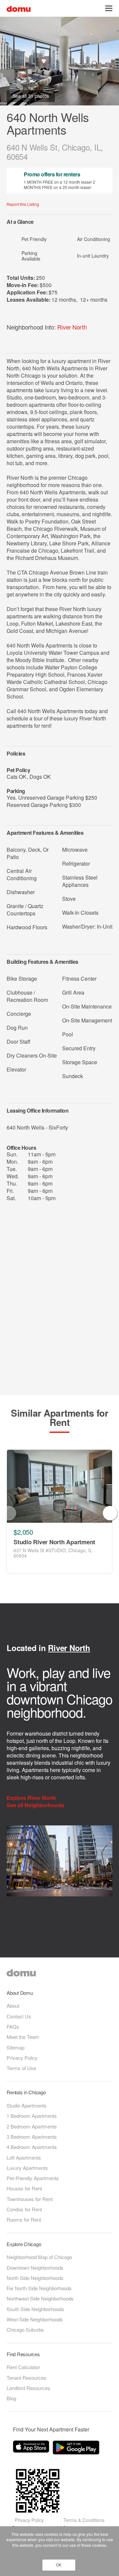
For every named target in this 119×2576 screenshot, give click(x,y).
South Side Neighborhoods (35, 2309)
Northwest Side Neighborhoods (40, 2298)
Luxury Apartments (27, 2168)
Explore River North (32, 1798)
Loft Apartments (24, 2157)
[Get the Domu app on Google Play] (77, 2449)
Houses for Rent (24, 2188)
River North (72, 327)
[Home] (19, 8)
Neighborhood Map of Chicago (39, 2257)
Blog (11, 2398)
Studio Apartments (27, 2105)
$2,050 (23, 1532)
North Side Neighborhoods (35, 2278)
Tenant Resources (26, 2378)
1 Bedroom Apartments (32, 2116)
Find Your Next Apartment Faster (51, 2429)
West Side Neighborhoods (35, 2319)
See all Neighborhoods (36, 1805)
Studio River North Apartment (54, 1542)
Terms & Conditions (84, 2520)
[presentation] (9, 1513)
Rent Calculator (23, 2367)
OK (59, 2565)
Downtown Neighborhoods (35, 2268)
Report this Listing (23, 204)
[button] (109, 8)
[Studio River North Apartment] (59, 1486)
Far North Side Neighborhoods (39, 2288)
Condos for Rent (24, 2209)
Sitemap (16, 2047)
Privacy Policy (22, 2058)
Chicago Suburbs (25, 2330)
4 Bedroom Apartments (32, 2147)
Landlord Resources (28, 2388)
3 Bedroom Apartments (32, 2137)
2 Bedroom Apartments (32, 2126)
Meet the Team (23, 2037)
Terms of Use (21, 2068)
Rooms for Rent (24, 2219)
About (13, 2006)
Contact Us (19, 2016)
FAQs (13, 2026)
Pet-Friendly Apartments (33, 2178)
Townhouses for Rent (30, 2199)
